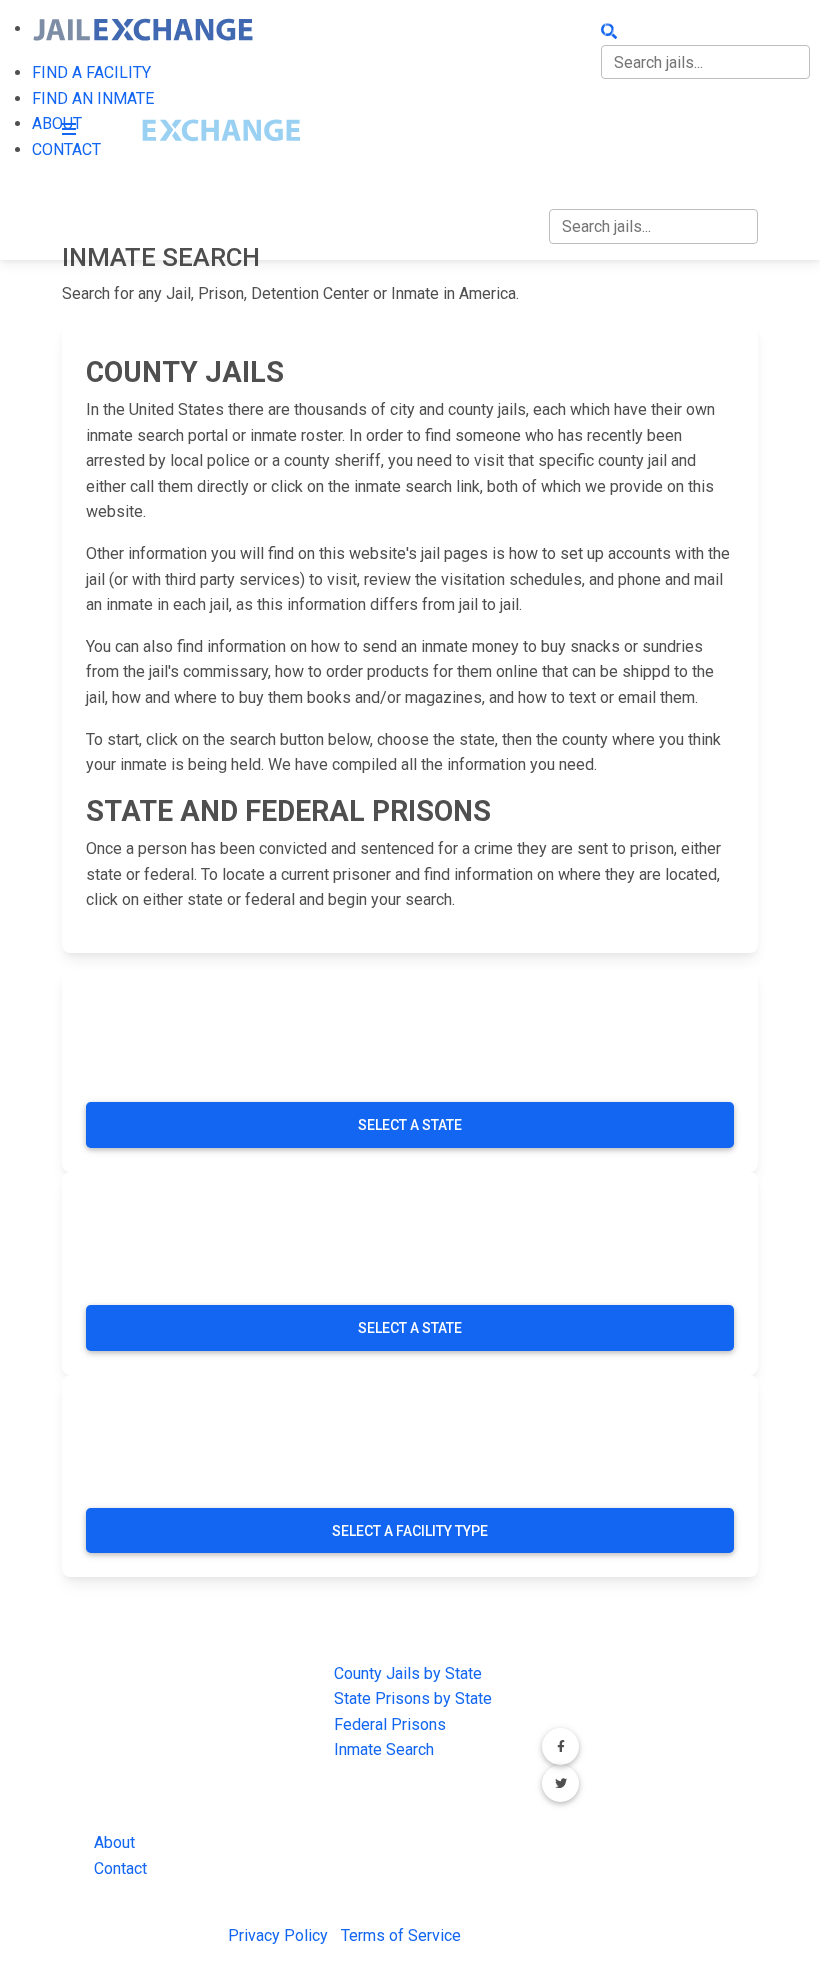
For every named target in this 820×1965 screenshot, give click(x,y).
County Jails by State (408, 1673)
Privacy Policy (278, 1935)
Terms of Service (401, 1935)
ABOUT (574, 112)
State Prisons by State (413, 1698)
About (114, 1842)
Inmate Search (384, 1749)
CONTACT (583, 154)
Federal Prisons (390, 1724)
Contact (120, 1868)
